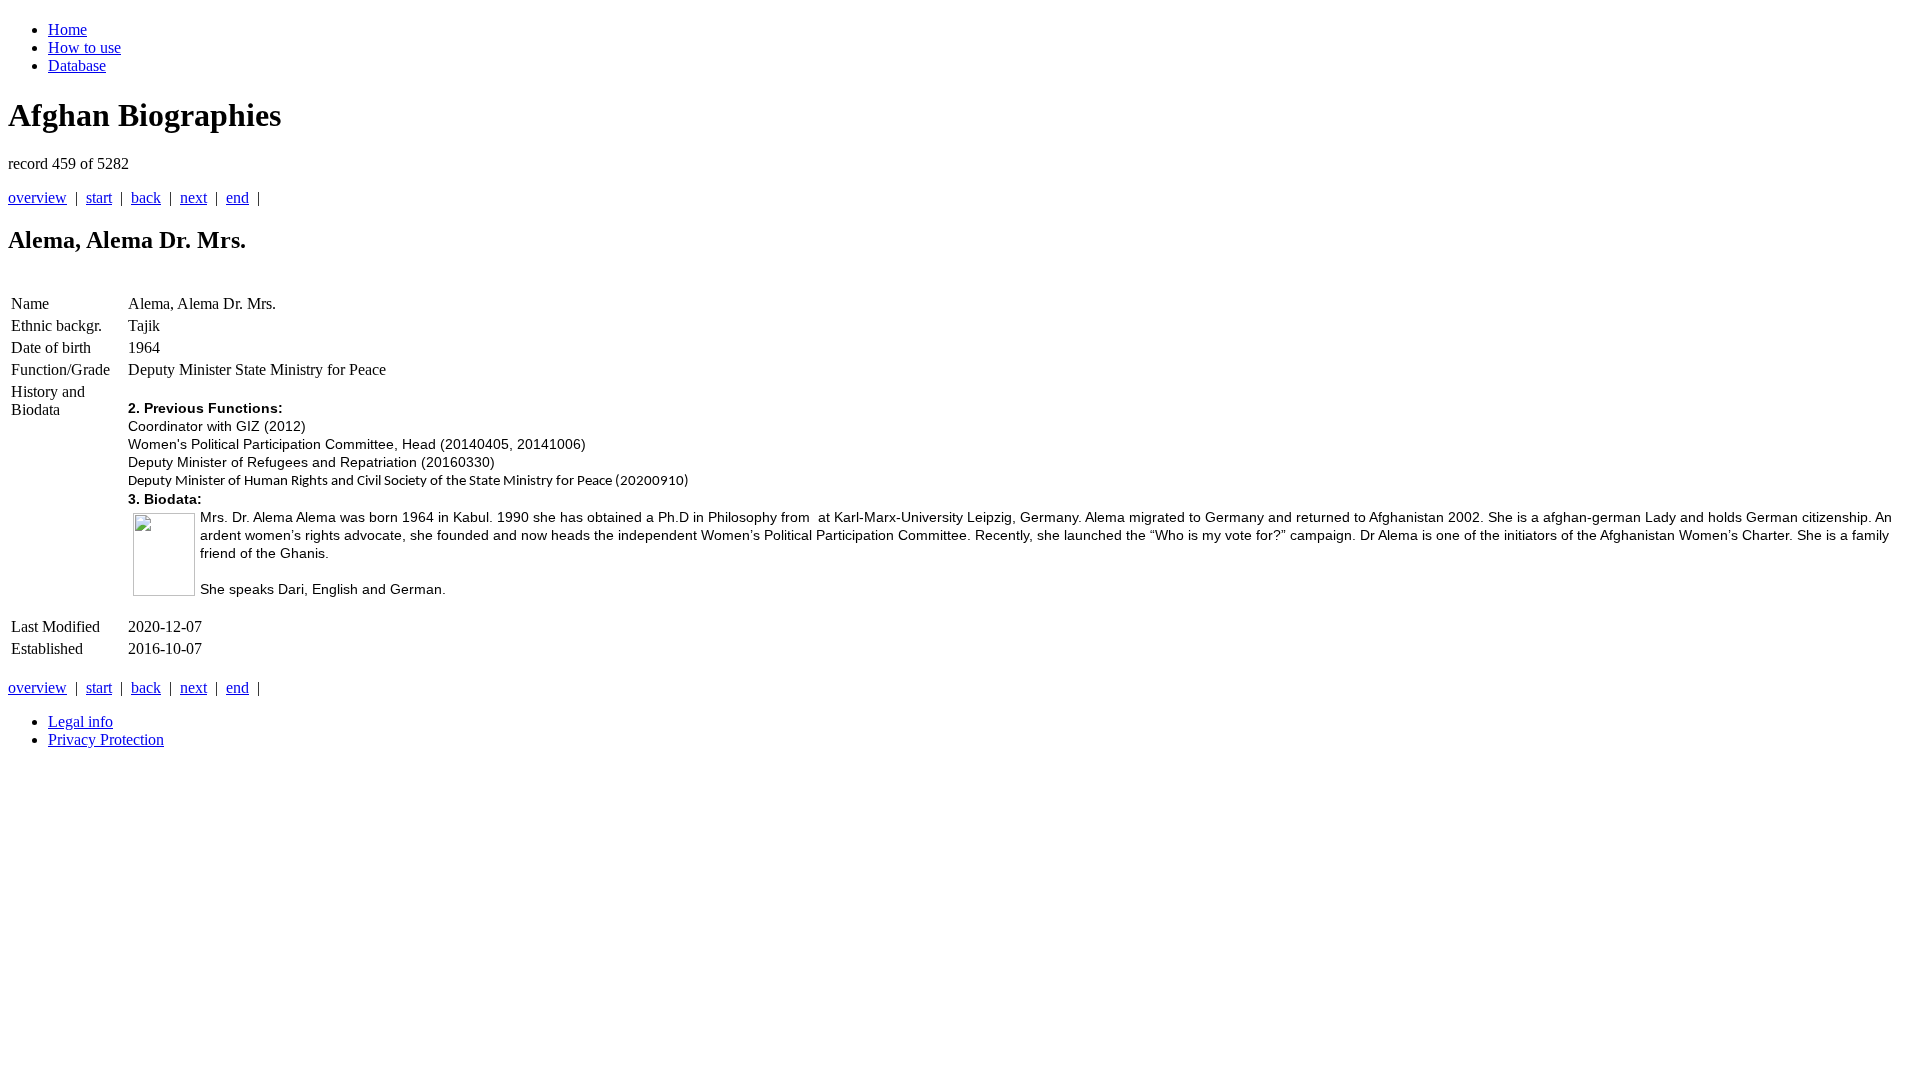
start (99, 197)
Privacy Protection (106, 739)
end (237, 197)
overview (37, 197)
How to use (84, 47)
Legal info (80, 721)
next (193, 197)
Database (77, 65)
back (146, 197)
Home (67, 29)
